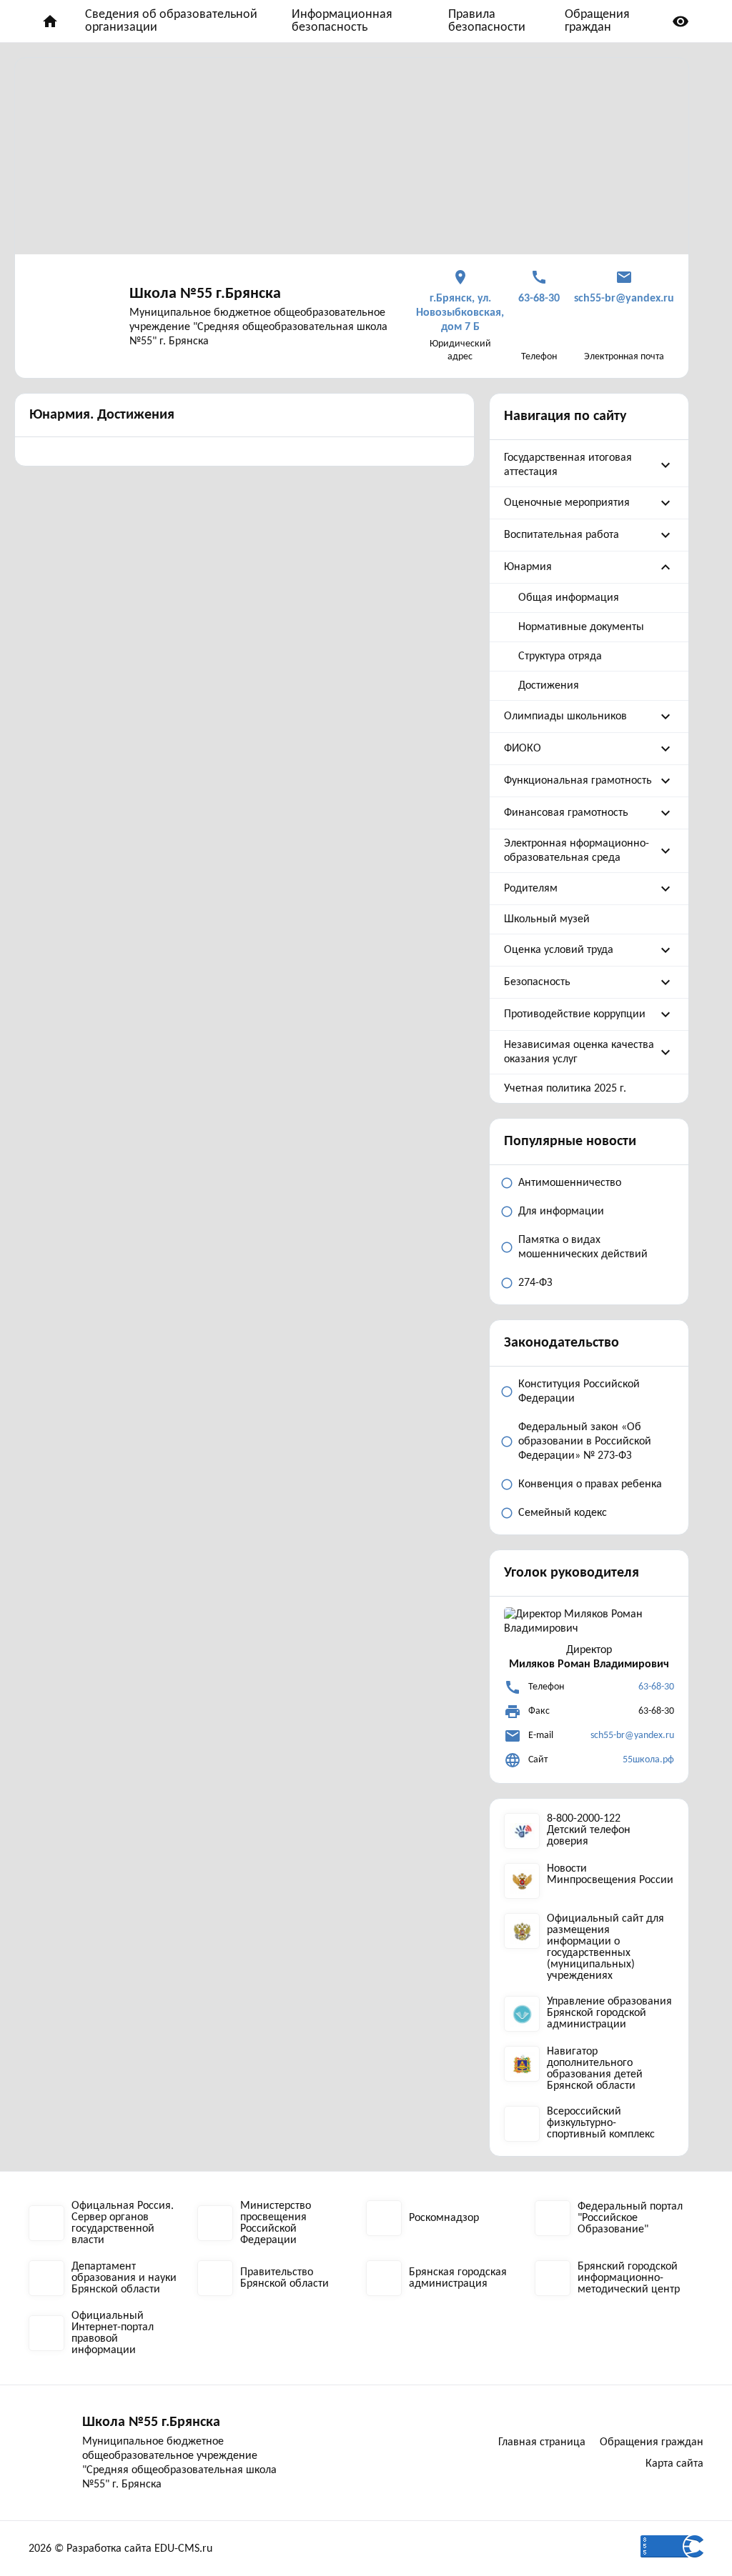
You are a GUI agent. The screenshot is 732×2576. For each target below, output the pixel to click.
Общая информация (569, 598)
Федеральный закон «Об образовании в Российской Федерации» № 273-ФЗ (585, 1442)
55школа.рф (648, 1760)
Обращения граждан (597, 21)
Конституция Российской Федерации (579, 1392)
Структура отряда (560, 657)
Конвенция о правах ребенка (590, 1484)
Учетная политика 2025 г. (565, 1089)
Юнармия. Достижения (102, 415)
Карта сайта (674, 2464)
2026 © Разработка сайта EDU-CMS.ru (120, 2549)
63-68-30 (656, 1687)
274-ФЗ (535, 1283)
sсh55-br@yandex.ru (632, 1736)
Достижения (549, 686)
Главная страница (542, 2442)
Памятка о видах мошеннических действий (583, 1247)
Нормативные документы (581, 627)
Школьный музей (547, 919)
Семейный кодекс (563, 1513)
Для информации (561, 1212)
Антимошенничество (570, 1183)
